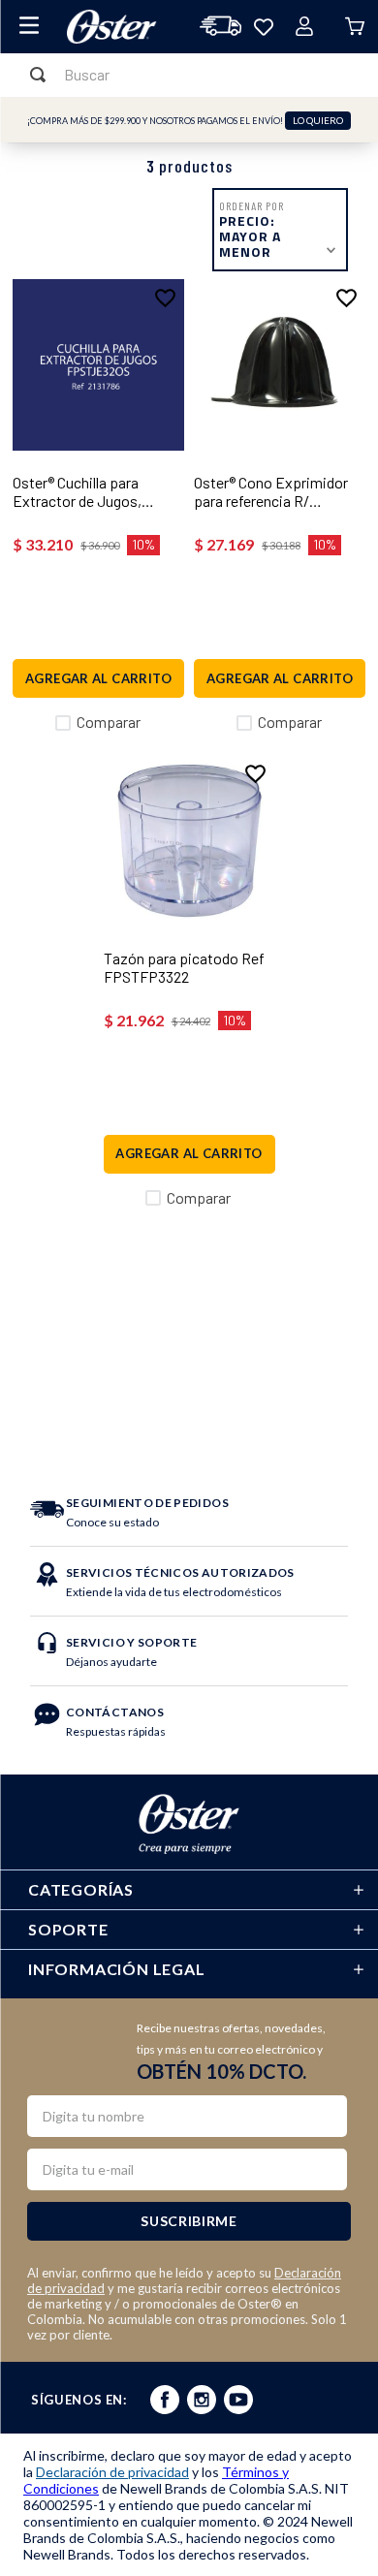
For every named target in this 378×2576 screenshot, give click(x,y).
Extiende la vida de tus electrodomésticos (180, 1582)
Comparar (109, 722)
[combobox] (189, 75)
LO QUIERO (318, 120)
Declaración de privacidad (112, 2472)
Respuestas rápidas (116, 1722)
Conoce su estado (147, 1512)
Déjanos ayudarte (131, 1652)
